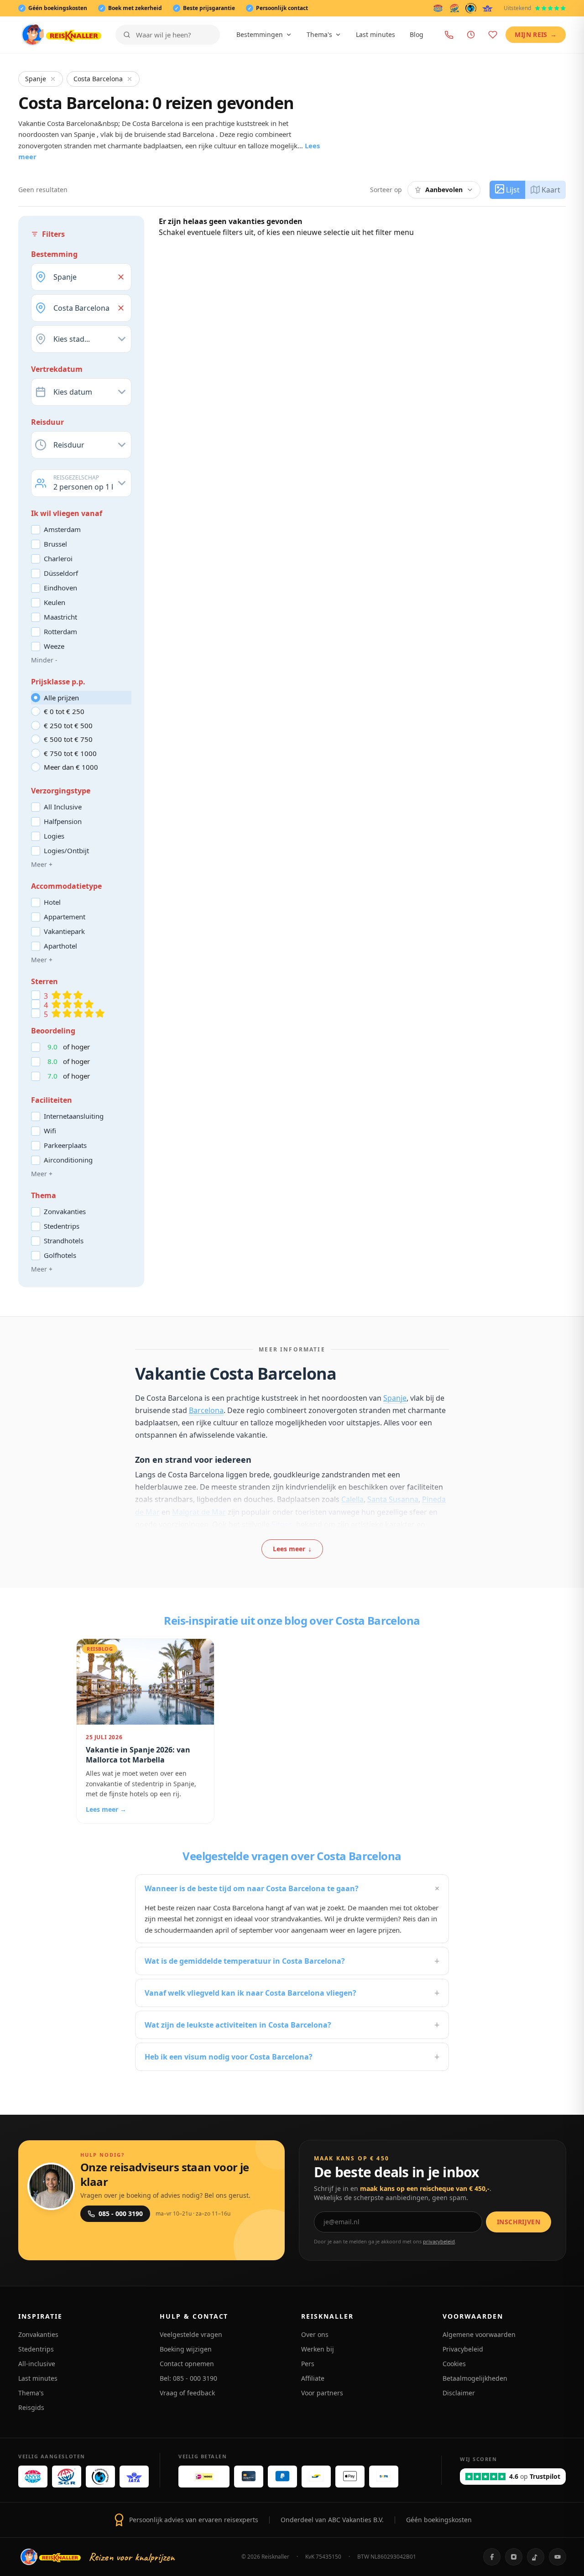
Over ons (315, 2334)
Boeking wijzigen (186, 2349)
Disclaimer (459, 2393)
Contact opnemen (187, 2364)
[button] (121, 277)
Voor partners (322, 2393)
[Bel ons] (449, 35)
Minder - (44, 660)
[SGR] (454, 8)
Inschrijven (519, 2222)
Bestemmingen (260, 34)
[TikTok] (536, 2557)
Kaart (551, 190)
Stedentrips (36, 2349)
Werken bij (318, 2349)
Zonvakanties (38, 2334)
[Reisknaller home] (61, 35)
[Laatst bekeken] (471, 35)
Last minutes (375, 34)
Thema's (319, 34)
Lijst (513, 190)
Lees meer (292, 1549)
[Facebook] (492, 2557)
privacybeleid (439, 2241)
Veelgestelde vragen (191, 2334)
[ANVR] (438, 8)
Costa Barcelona (98, 79)
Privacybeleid (463, 2349)
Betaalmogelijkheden (475, 2378)
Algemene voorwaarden (479, 2334)
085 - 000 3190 (121, 2214)
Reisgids (31, 2407)
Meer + (42, 864)
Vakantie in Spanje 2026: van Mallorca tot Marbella (138, 1755)
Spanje (36, 79)
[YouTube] (558, 2557)
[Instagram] (514, 2557)
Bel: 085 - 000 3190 (188, 2378)
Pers (308, 2364)
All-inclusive (37, 2364)
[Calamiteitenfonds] (471, 8)
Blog (417, 34)
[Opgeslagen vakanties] (493, 35)
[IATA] (488, 8)
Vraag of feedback (187, 2393)
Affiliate (313, 2378)
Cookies (454, 2364)
